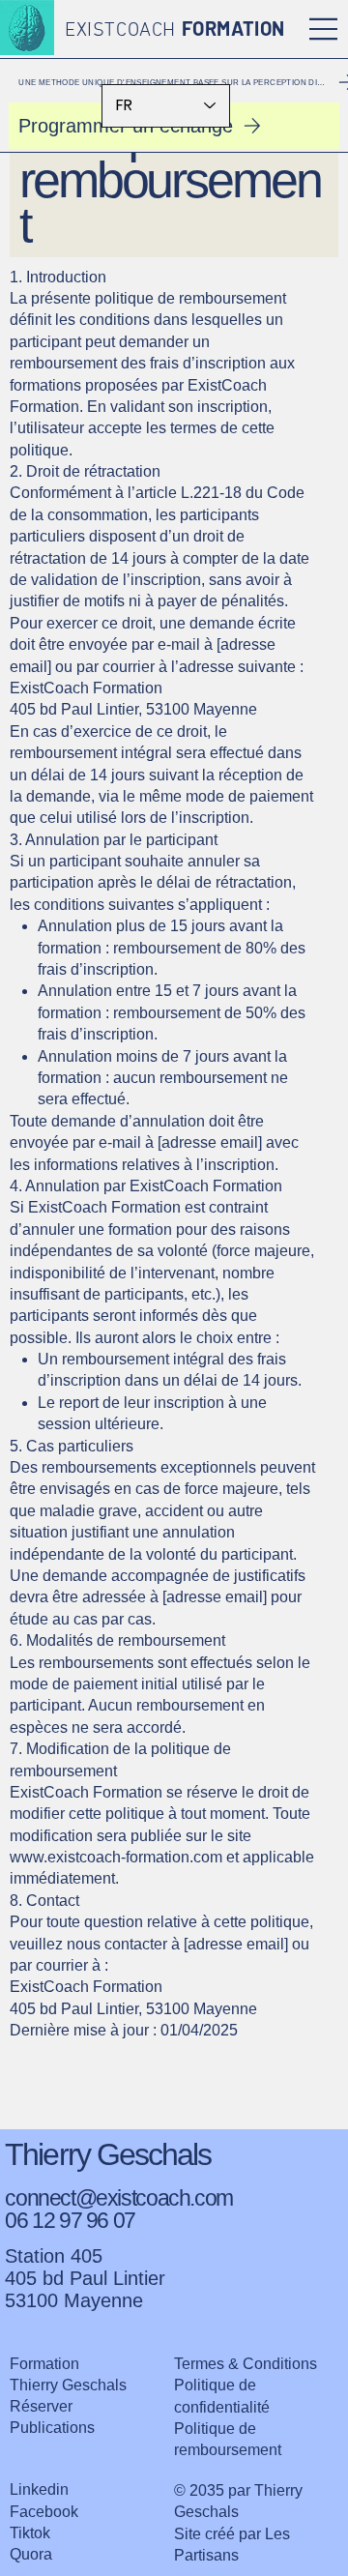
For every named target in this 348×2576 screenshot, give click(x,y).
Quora (31, 2554)
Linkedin (39, 2489)
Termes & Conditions (246, 2364)
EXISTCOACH (175, 31)
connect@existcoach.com (119, 2198)
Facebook (44, 2512)
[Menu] (324, 29)
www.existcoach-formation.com (116, 1857)
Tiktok (30, 2533)
